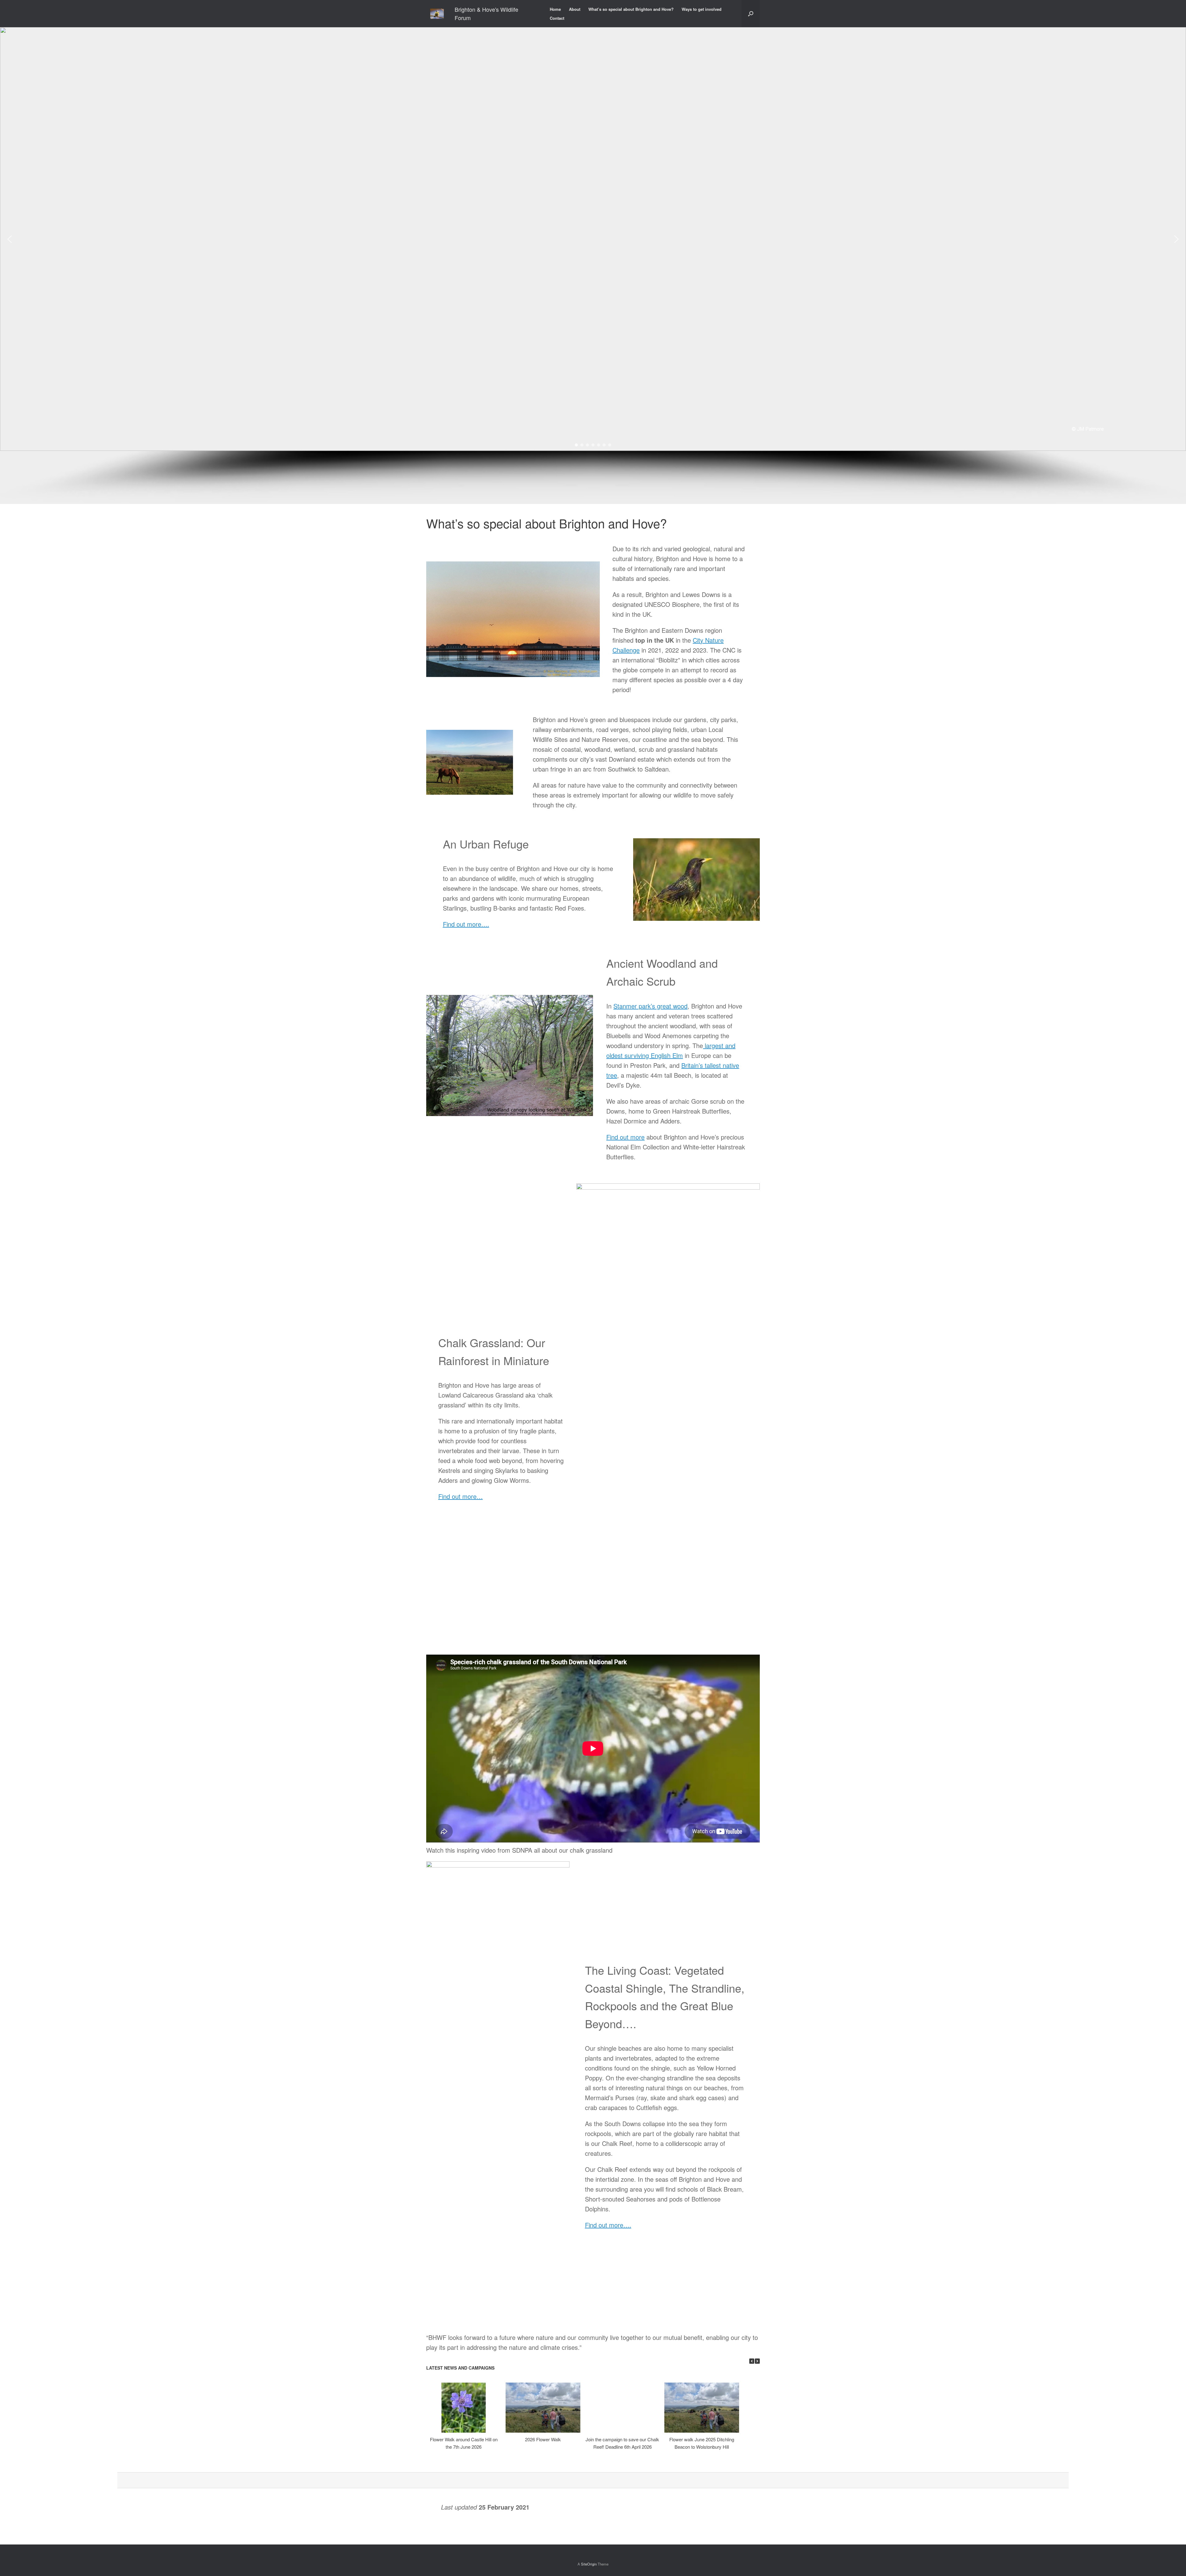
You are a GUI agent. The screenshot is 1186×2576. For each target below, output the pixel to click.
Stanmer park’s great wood (650, 1006)
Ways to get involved (702, 9)
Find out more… (461, 1496)
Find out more (625, 1137)
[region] (593, 266)
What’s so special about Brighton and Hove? (631, 9)
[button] (10, 239)
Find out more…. (466, 924)
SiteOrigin (589, 2564)
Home (555, 9)
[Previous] (752, 2361)
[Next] (757, 2361)
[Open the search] (751, 14)
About (575, 9)
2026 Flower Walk (543, 2439)
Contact (557, 18)
